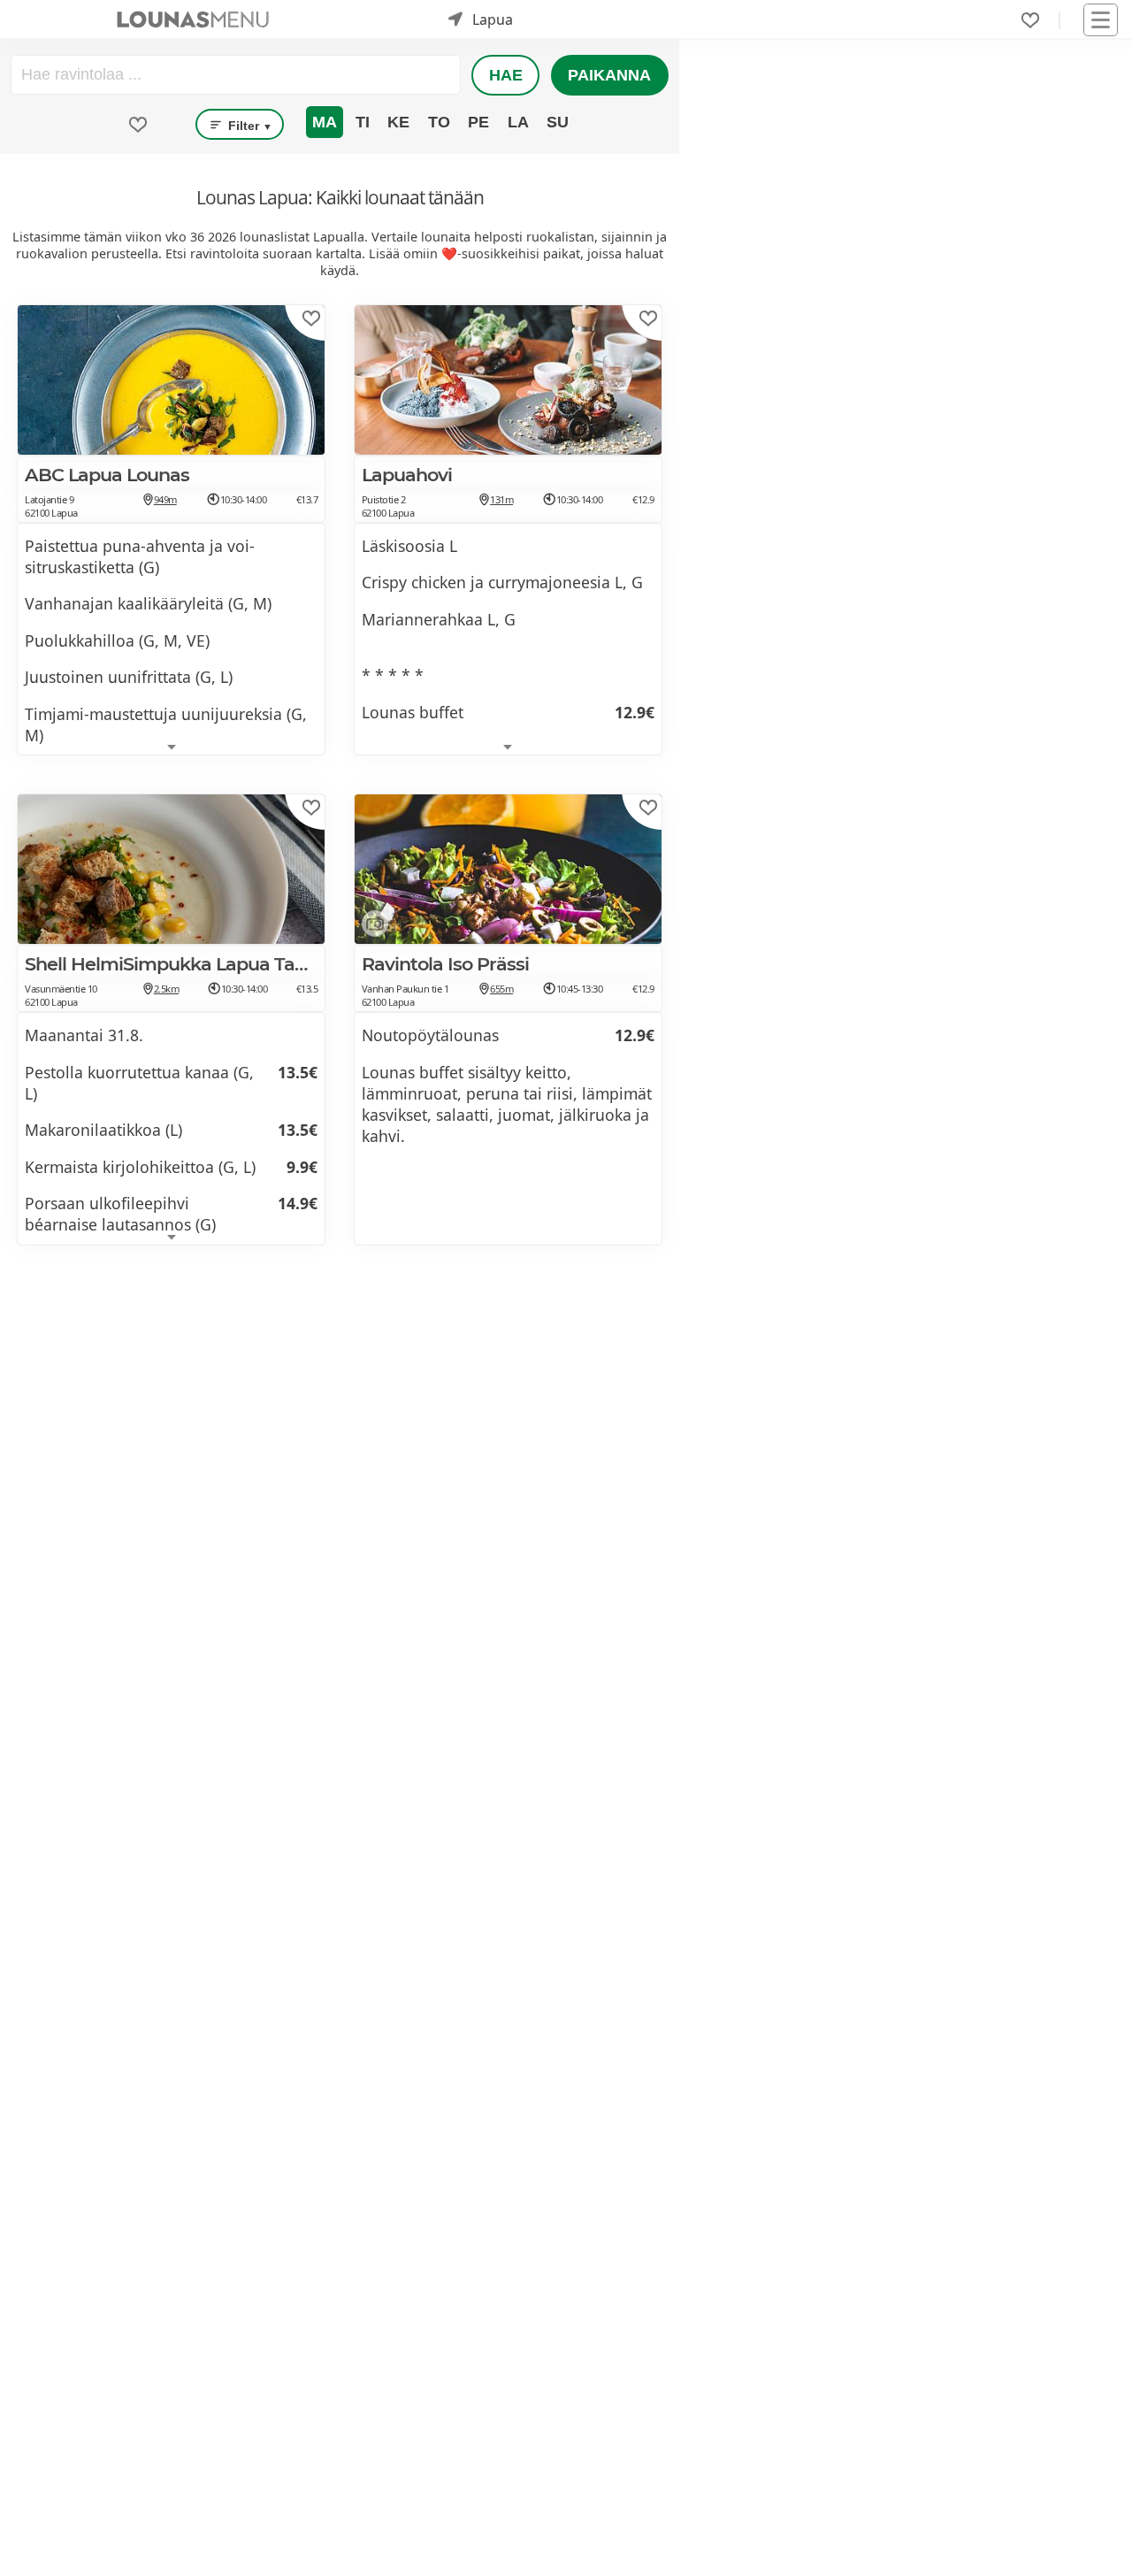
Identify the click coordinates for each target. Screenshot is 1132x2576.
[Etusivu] (193, 19)
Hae (506, 75)
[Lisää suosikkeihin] (311, 318)
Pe (478, 122)
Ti (363, 122)
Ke (398, 122)
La (518, 122)
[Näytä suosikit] (138, 125)
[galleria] (371, 927)
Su (558, 122)
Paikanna (609, 75)
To (439, 122)
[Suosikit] (1030, 20)
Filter (249, 126)
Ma (325, 122)
